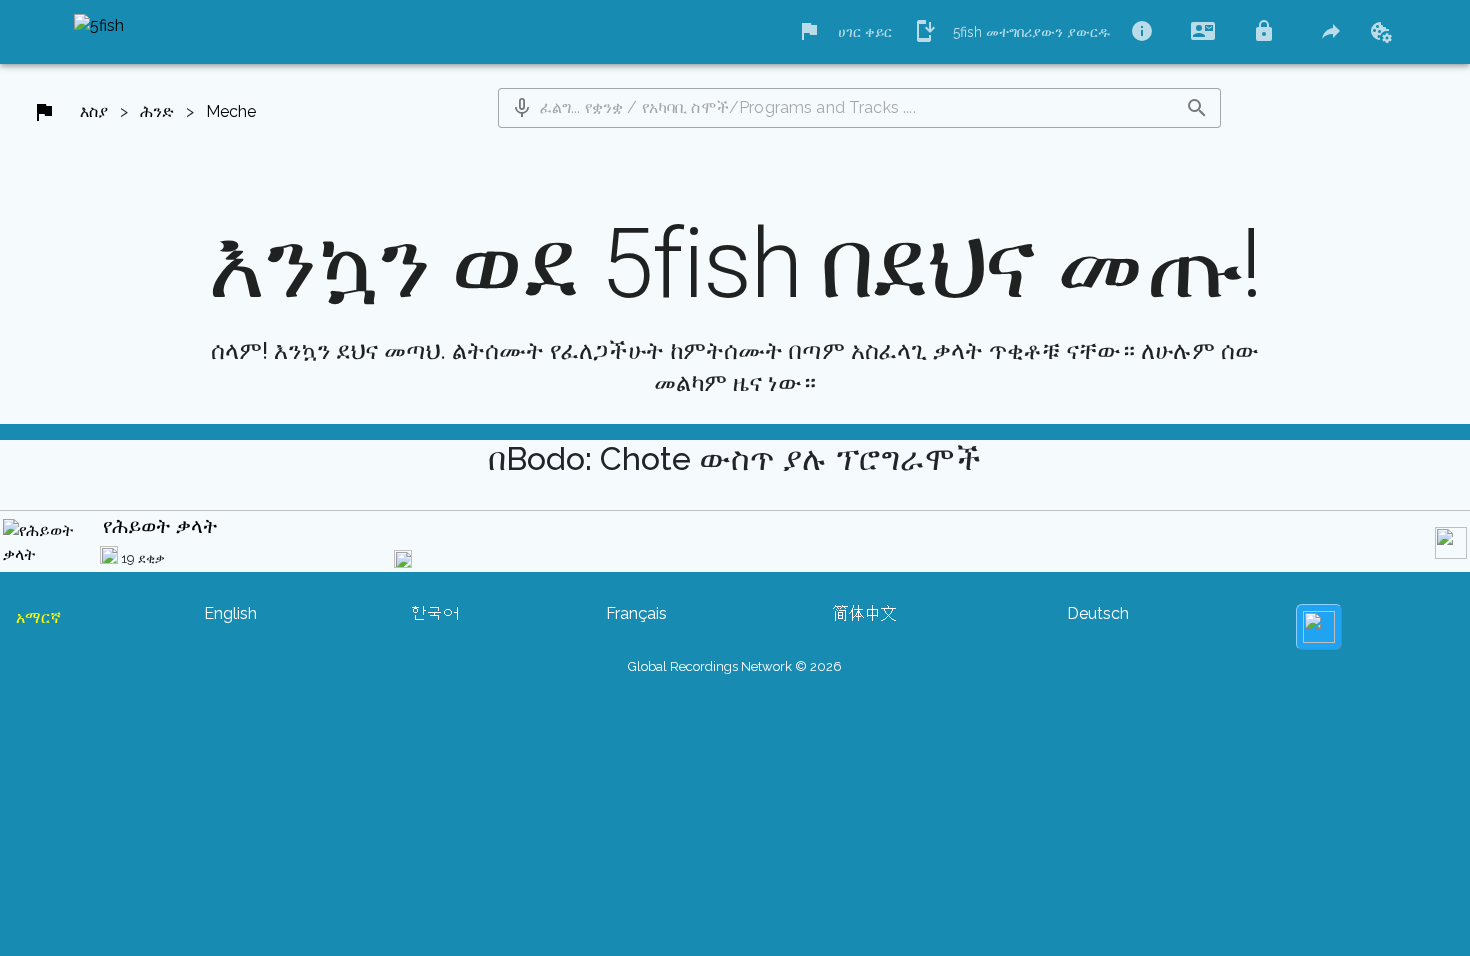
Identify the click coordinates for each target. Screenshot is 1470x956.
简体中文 (865, 613)
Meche (231, 111)
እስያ (94, 111)
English (230, 613)
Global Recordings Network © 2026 (735, 666)
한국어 (435, 613)
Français (636, 613)
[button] (522, 108)
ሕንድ (157, 111)
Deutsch (1098, 613)
